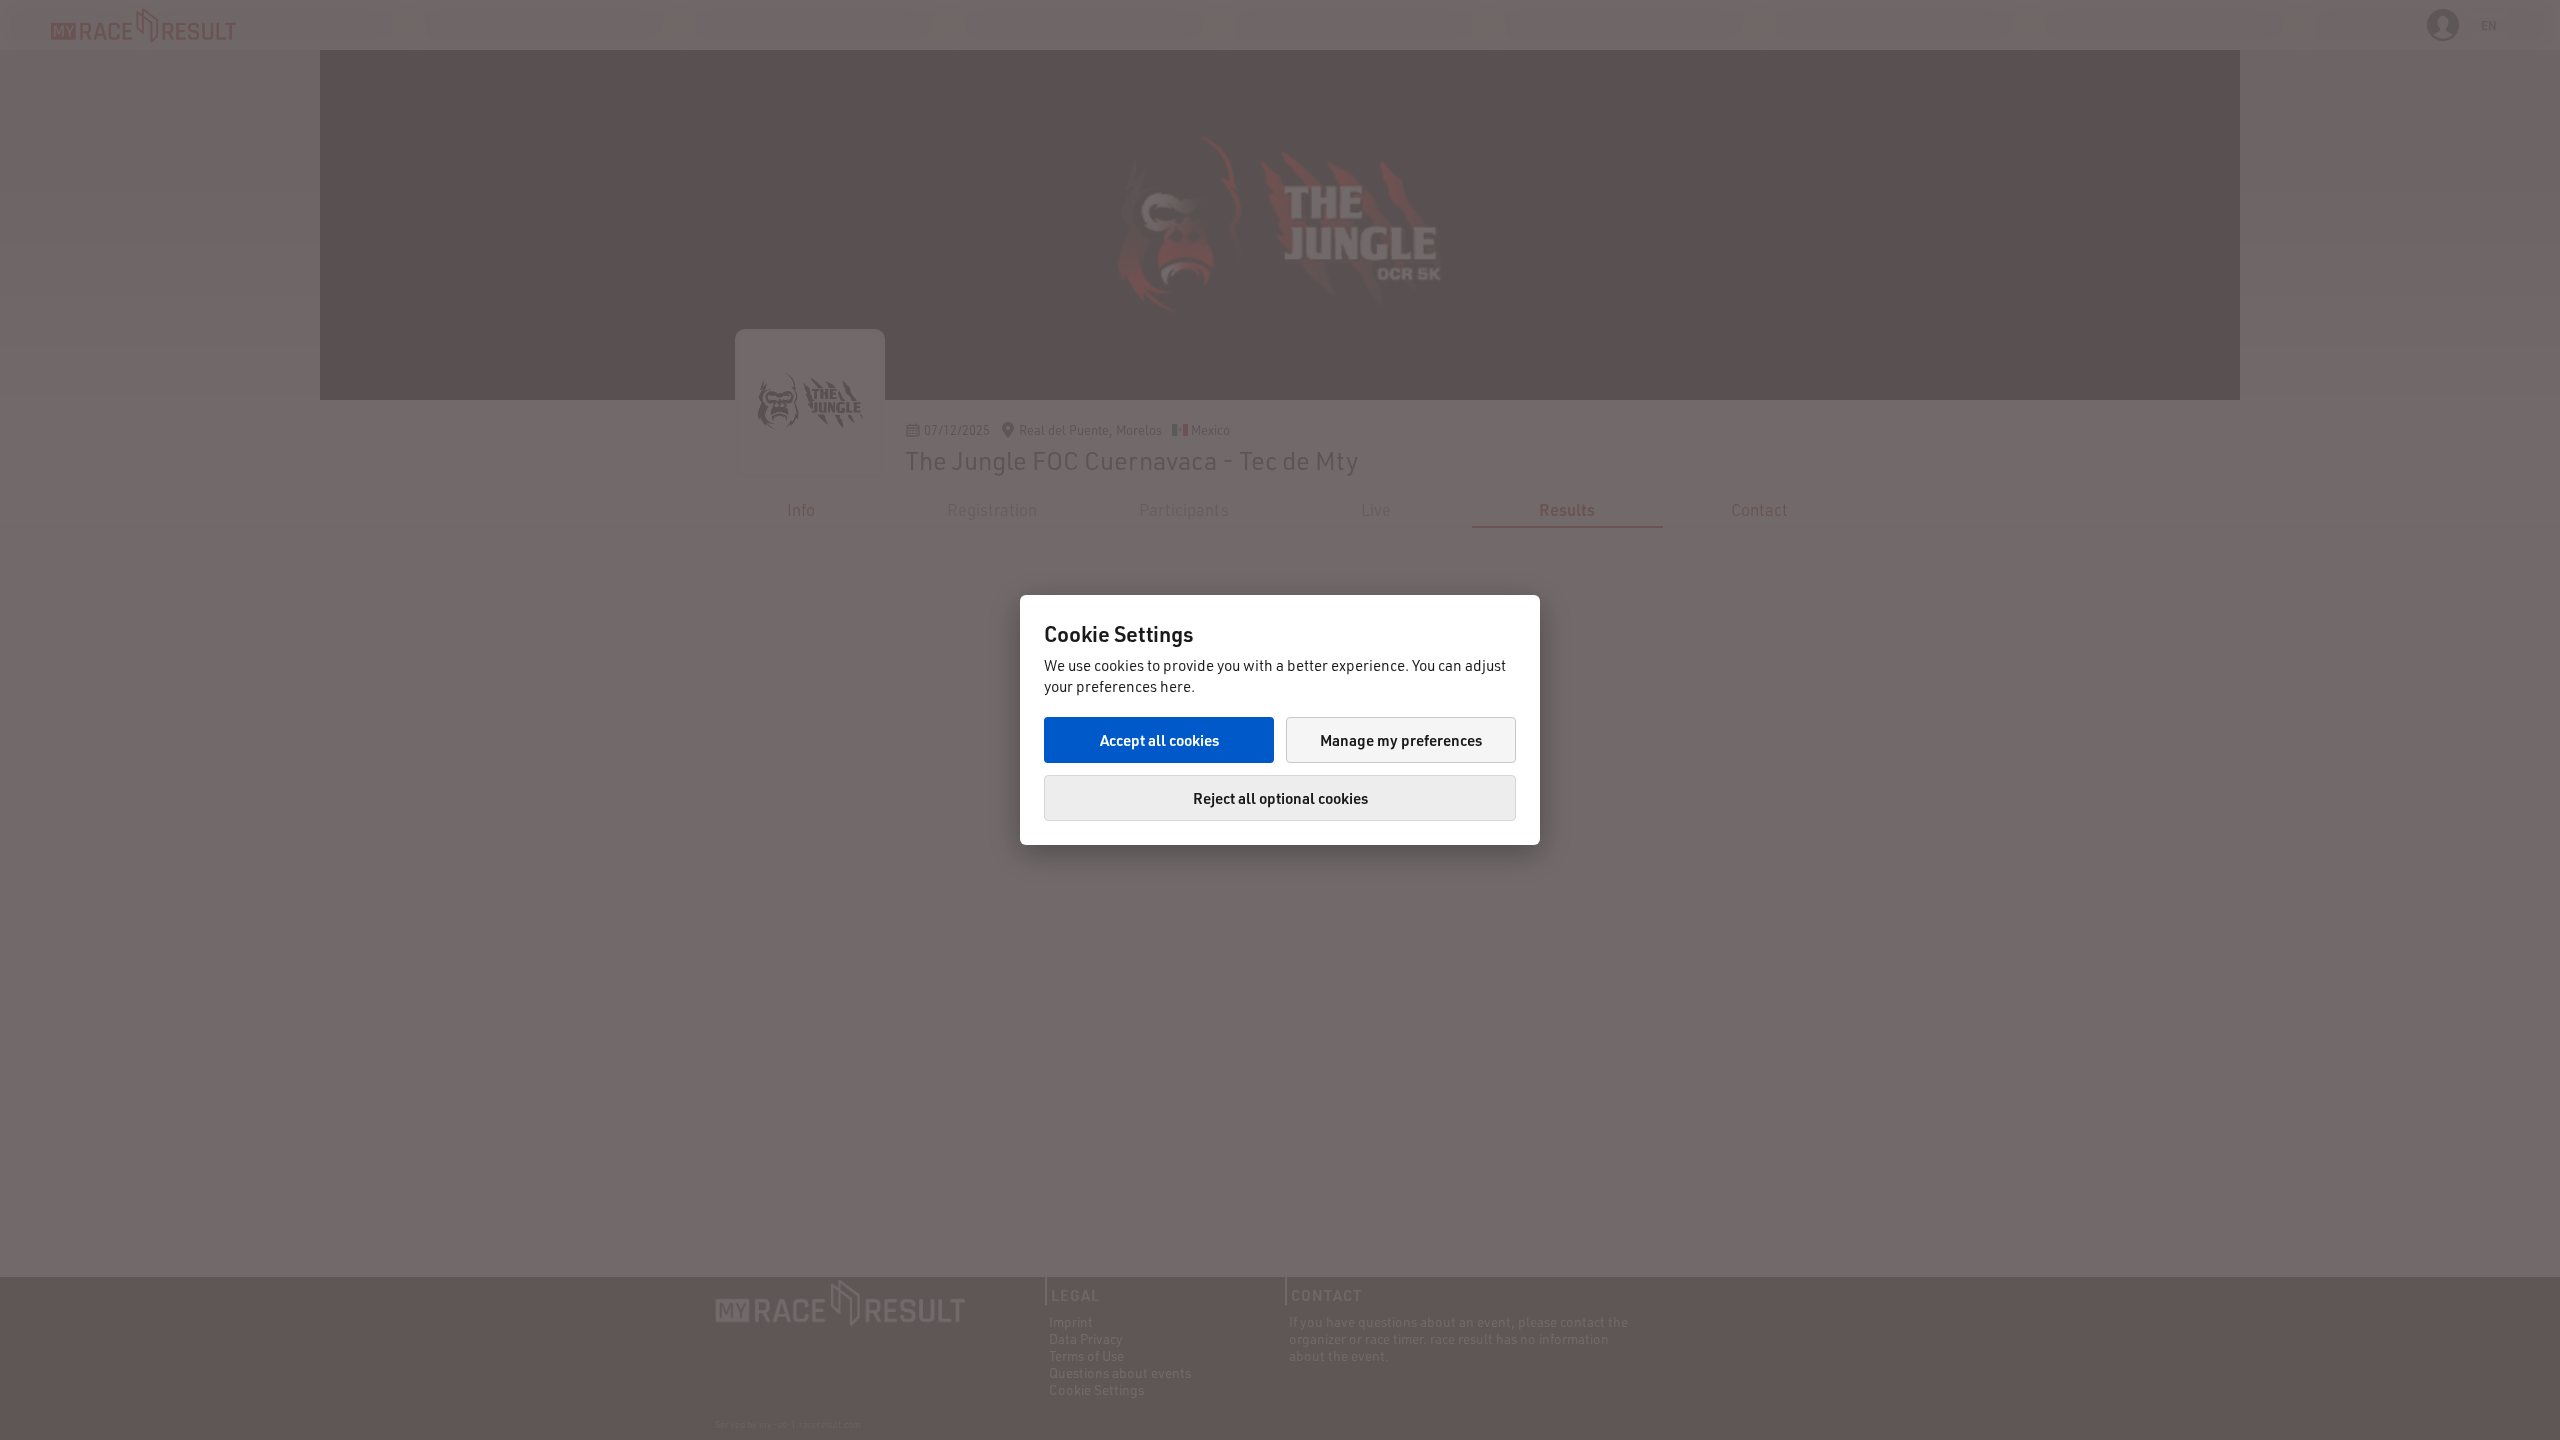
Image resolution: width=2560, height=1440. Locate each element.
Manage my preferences (1401, 740)
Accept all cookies (1159, 740)
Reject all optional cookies (1280, 798)
